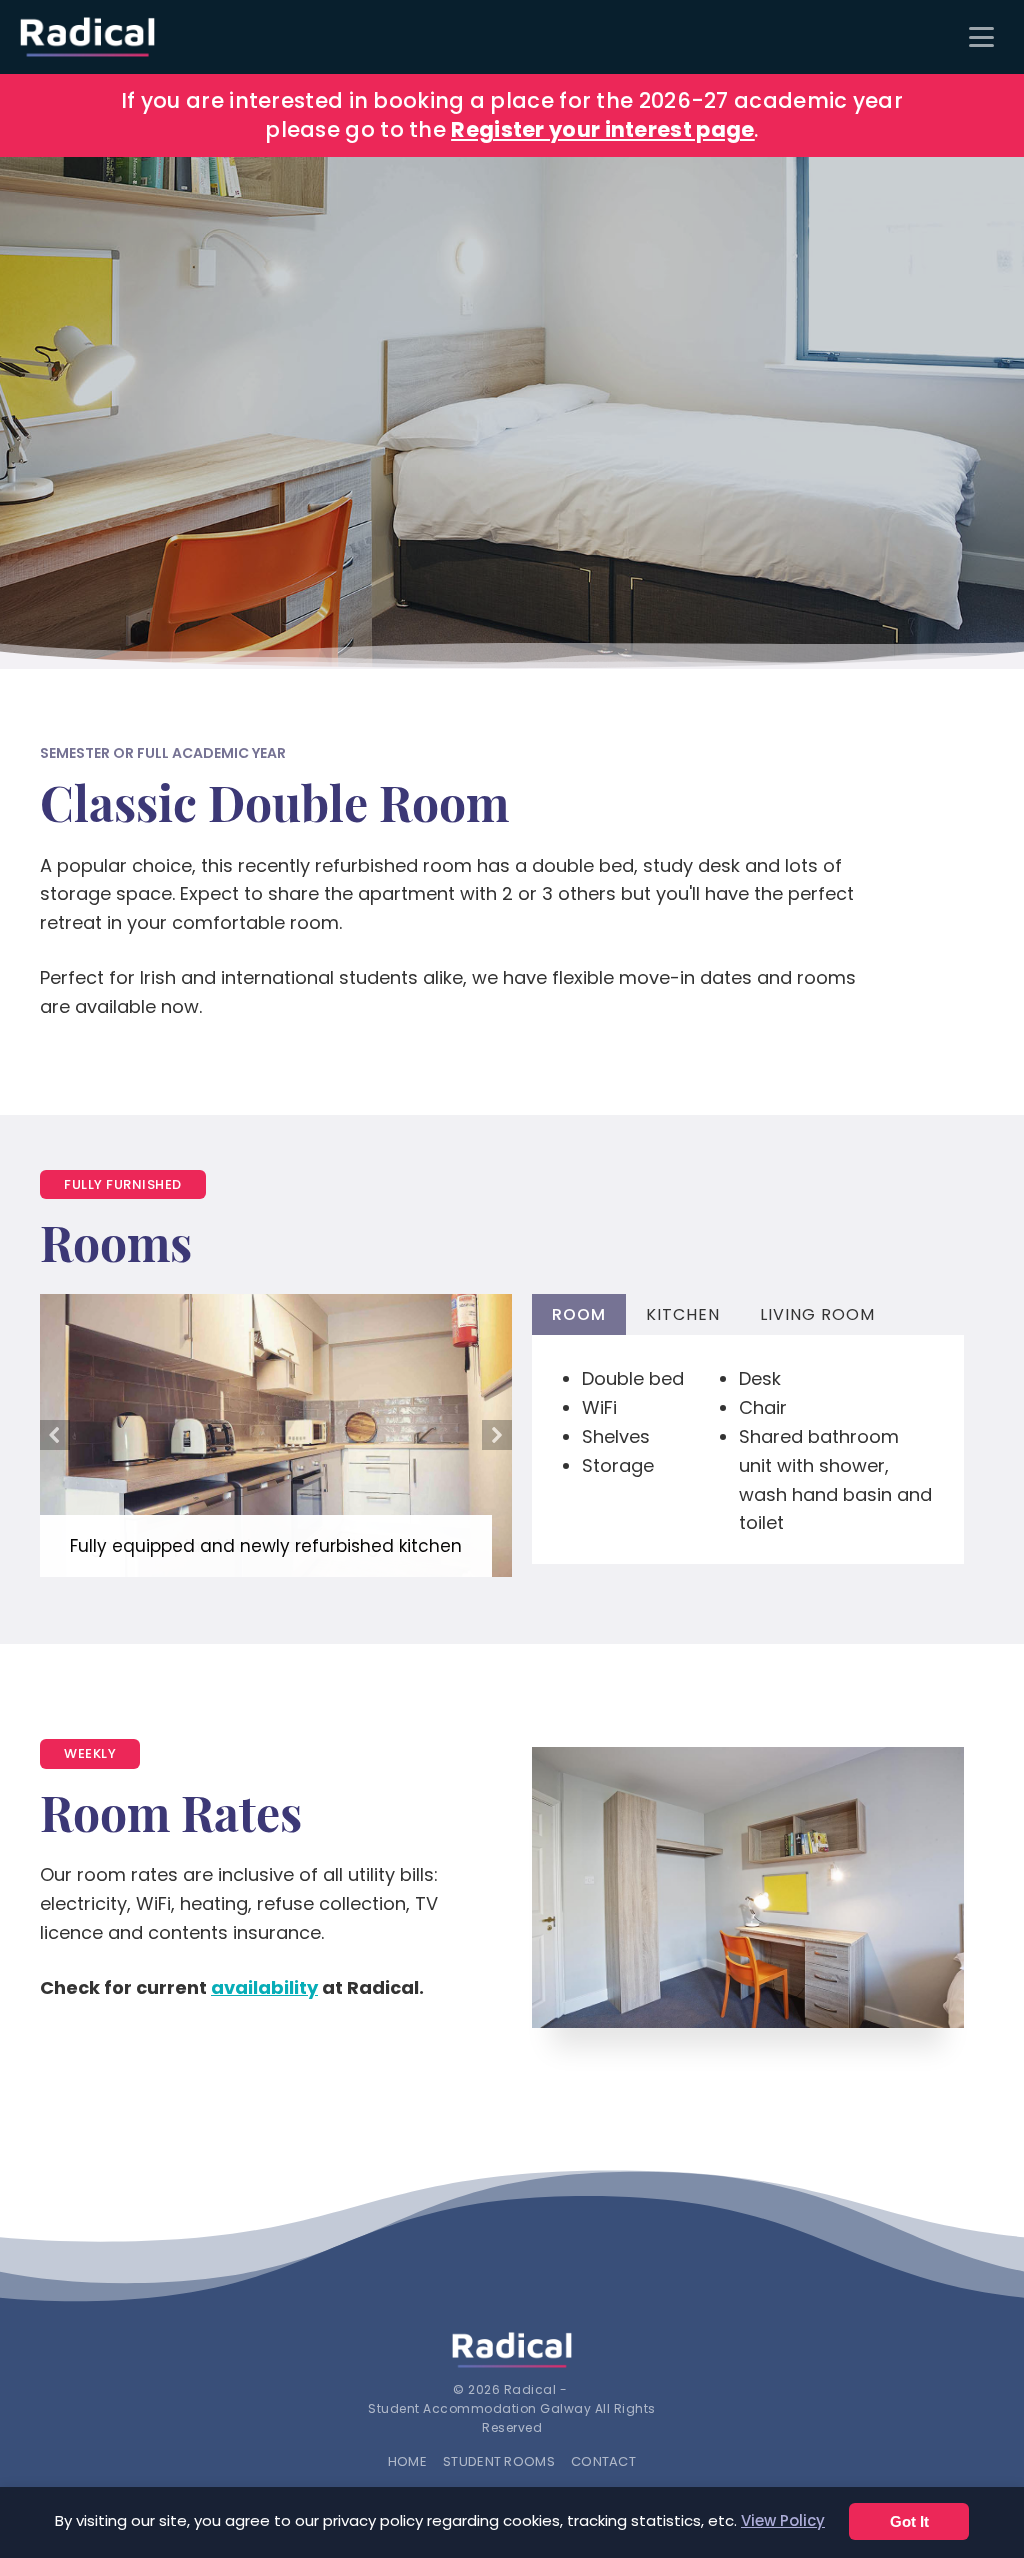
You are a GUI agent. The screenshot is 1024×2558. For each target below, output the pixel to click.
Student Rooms (499, 2461)
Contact (603, 2461)
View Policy (783, 2520)
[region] (512, 413)
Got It (909, 2521)
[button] (55, 1435)
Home (407, 2461)
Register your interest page (602, 129)
